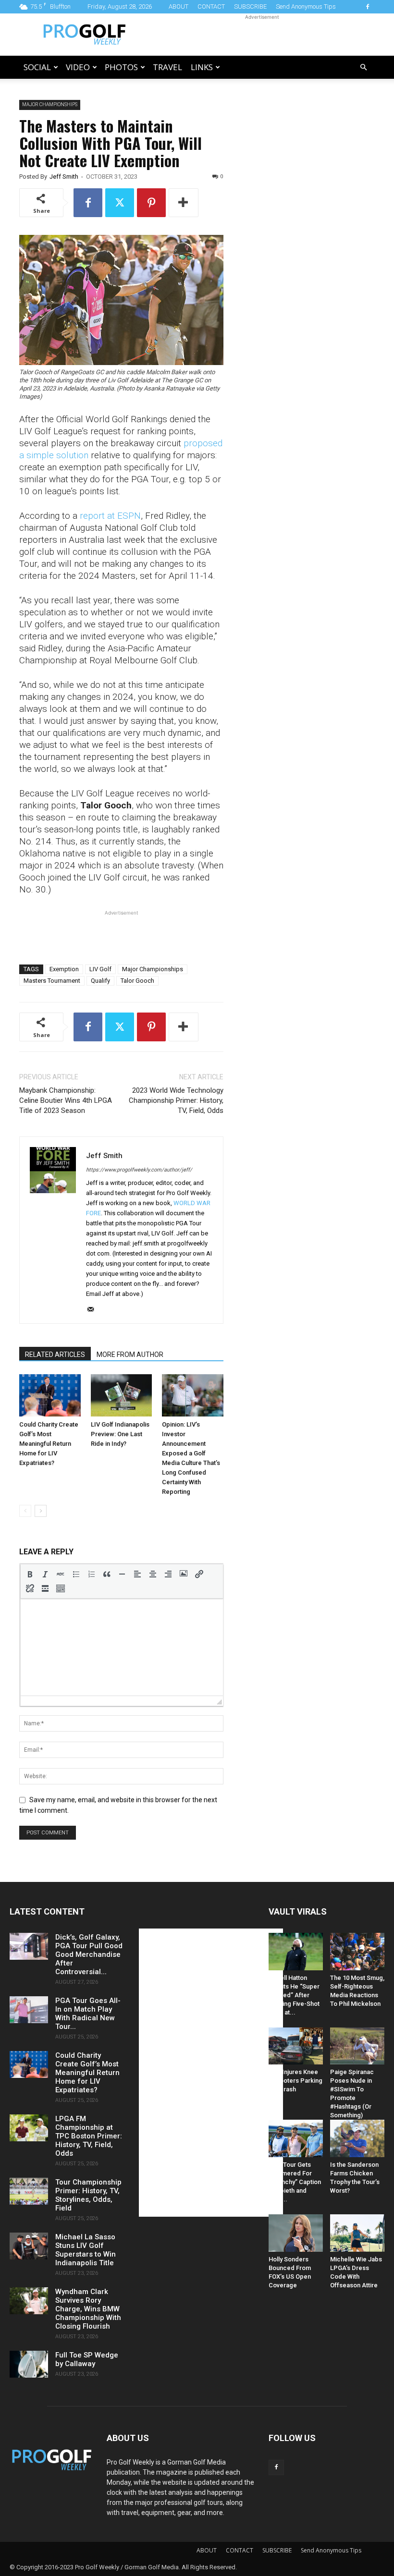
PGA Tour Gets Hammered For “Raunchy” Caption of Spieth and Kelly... (295, 2182)
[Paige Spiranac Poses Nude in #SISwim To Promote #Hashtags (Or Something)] (357, 2046)
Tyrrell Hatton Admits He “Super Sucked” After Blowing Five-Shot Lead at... (294, 1995)
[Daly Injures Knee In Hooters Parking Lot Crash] (296, 2046)
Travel (167, 67)
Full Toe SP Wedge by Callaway (87, 2359)
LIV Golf (100, 969)
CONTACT (211, 6)
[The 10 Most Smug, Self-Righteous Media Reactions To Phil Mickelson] (357, 1952)
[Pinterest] (151, 203)
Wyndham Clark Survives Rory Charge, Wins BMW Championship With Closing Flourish (88, 2309)
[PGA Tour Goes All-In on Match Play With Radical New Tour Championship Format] (29, 2010)
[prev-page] (25, 1511)
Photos (121, 67)
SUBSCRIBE (250, 6)
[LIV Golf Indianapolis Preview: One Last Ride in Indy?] (122, 1395)
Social (37, 67)
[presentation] (30, 1574)
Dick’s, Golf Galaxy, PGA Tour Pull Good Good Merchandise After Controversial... (89, 1954)
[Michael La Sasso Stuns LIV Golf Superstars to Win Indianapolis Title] (29, 2246)
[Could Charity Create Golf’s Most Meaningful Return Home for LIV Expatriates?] (50, 1395)
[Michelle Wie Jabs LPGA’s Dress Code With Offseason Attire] (357, 2233)
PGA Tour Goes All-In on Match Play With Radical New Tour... (88, 2014)
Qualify (100, 981)
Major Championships (153, 969)
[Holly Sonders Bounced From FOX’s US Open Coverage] (296, 2233)
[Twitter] (120, 203)
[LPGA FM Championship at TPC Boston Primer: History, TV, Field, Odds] (29, 2128)
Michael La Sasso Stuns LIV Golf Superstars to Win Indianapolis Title (86, 2250)
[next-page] (41, 1511)
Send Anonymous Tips (306, 6)
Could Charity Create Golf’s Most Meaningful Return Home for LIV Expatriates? (49, 1444)
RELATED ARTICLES (55, 1355)
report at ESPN (110, 516)
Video (78, 67)
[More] (184, 203)
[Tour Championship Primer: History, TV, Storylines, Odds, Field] (29, 2191)
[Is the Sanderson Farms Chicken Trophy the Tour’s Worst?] (357, 2138)
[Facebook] (368, 7)
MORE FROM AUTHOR (130, 1355)
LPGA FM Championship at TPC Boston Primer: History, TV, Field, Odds (89, 2136)
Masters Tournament (52, 981)
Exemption (64, 969)
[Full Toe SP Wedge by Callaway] (29, 2364)
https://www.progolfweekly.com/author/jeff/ (139, 1170)
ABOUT (179, 6)
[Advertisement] (262, 35)
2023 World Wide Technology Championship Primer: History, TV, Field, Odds (176, 1100)
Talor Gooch (137, 981)
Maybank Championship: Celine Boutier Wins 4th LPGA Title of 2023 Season (66, 1100)
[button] (363, 67)
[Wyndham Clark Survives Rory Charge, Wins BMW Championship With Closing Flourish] (29, 2301)
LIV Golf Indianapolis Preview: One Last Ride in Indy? (120, 1434)
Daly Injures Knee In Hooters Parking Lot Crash (295, 2081)
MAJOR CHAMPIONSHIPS (50, 104)
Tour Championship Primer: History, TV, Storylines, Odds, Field (88, 2195)
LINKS (202, 67)
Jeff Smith (64, 177)
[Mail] (94, 1310)
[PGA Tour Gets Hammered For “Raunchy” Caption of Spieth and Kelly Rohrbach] (296, 2138)
